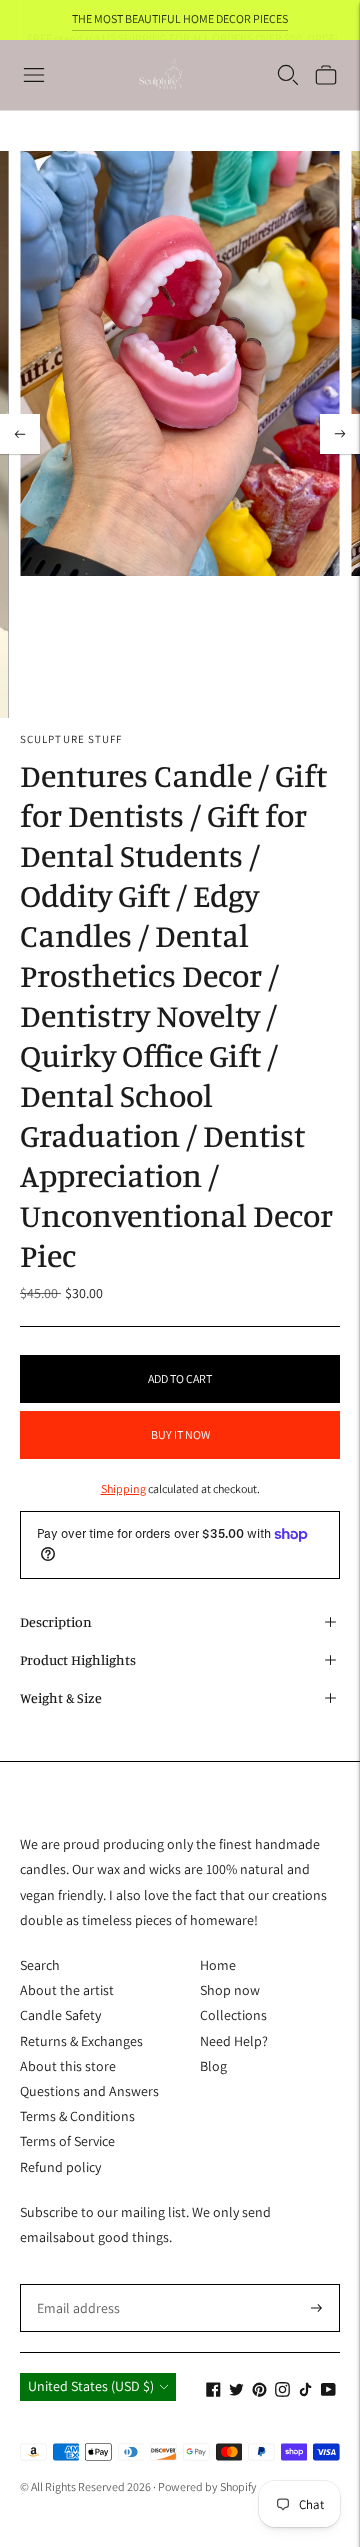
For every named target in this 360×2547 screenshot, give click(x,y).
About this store (68, 2066)
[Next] (340, 434)
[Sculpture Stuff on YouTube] (328, 2392)
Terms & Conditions (77, 2116)
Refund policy (60, 2167)
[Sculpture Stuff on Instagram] (282, 2392)
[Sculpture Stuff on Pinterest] (259, 2392)
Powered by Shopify (207, 2486)
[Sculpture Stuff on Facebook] (213, 2392)
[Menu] (34, 75)
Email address (75, 2283)
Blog (213, 2066)
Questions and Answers (89, 2091)
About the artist (67, 1990)
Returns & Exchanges (81, 2041)
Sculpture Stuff (71, 739)
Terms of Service (67, 2141)
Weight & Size (61, 1697)
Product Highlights (78, 1659)
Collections (233, 2015)
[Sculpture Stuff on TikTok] (305, 2392)
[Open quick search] (288, 75)
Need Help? (234, 2041)
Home (218, 1965)
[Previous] (20, 434)
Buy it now (180, 1434)
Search (40, 1965)
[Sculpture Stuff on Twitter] (236, 2392)
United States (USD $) (91, 2386)
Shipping (123, 1488)
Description (56, 1621)
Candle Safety (60, 2015)
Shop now (230, 1990)
